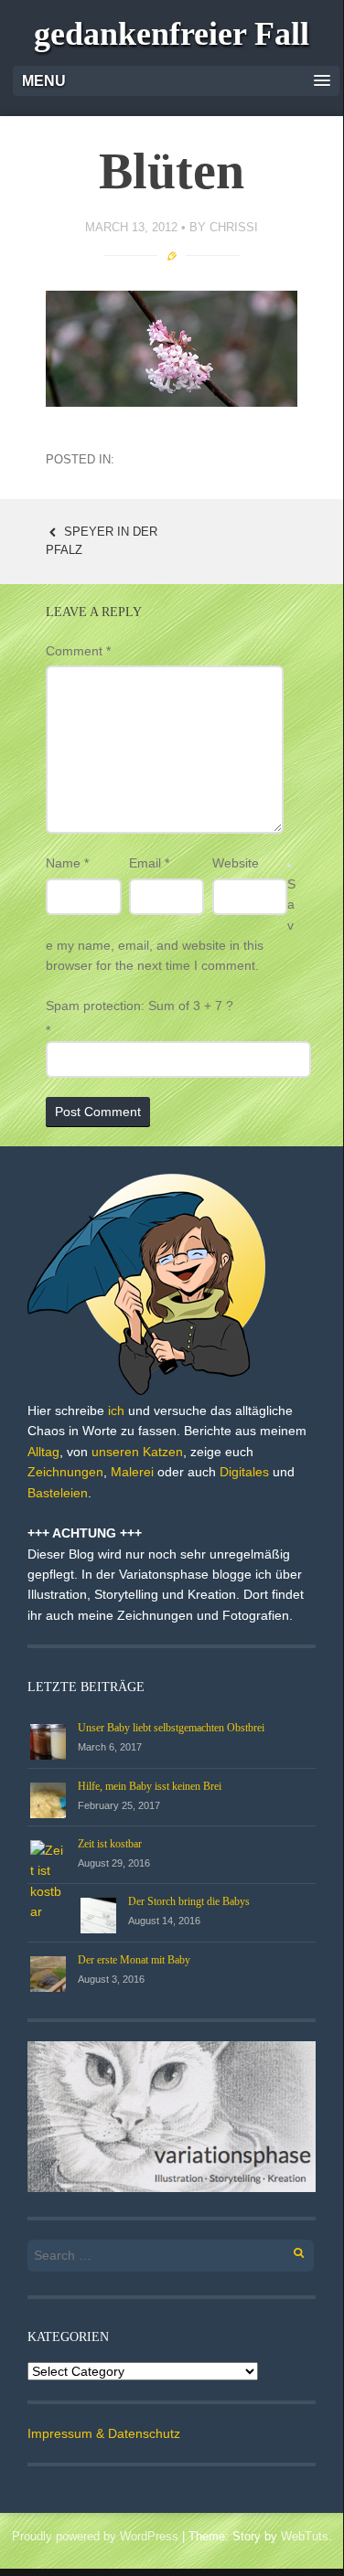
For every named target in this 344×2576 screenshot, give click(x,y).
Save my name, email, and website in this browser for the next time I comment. (171, 925)
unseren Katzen (137, 1452)
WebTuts (305, 2536)
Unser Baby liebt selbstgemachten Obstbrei (171, 1728)
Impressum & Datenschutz (104, 2433)
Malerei (132, 1472)
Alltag (43, 1452)
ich (116, 1410)
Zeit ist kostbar (110, 1844)
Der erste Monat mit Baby (134, 1960)
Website (236, 863)
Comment (78, 651)
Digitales (244, 1472)
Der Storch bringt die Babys (189, 1901)
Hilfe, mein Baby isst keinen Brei (150, 1786)
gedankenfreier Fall (172, 34)
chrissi (234, 227)
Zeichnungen (65, 1472)
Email (149, 863)
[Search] (289, 2250)
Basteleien (58, 1493)
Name (67, 863)
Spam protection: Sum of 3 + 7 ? (140, 1006)
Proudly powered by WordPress (95, 2536)
